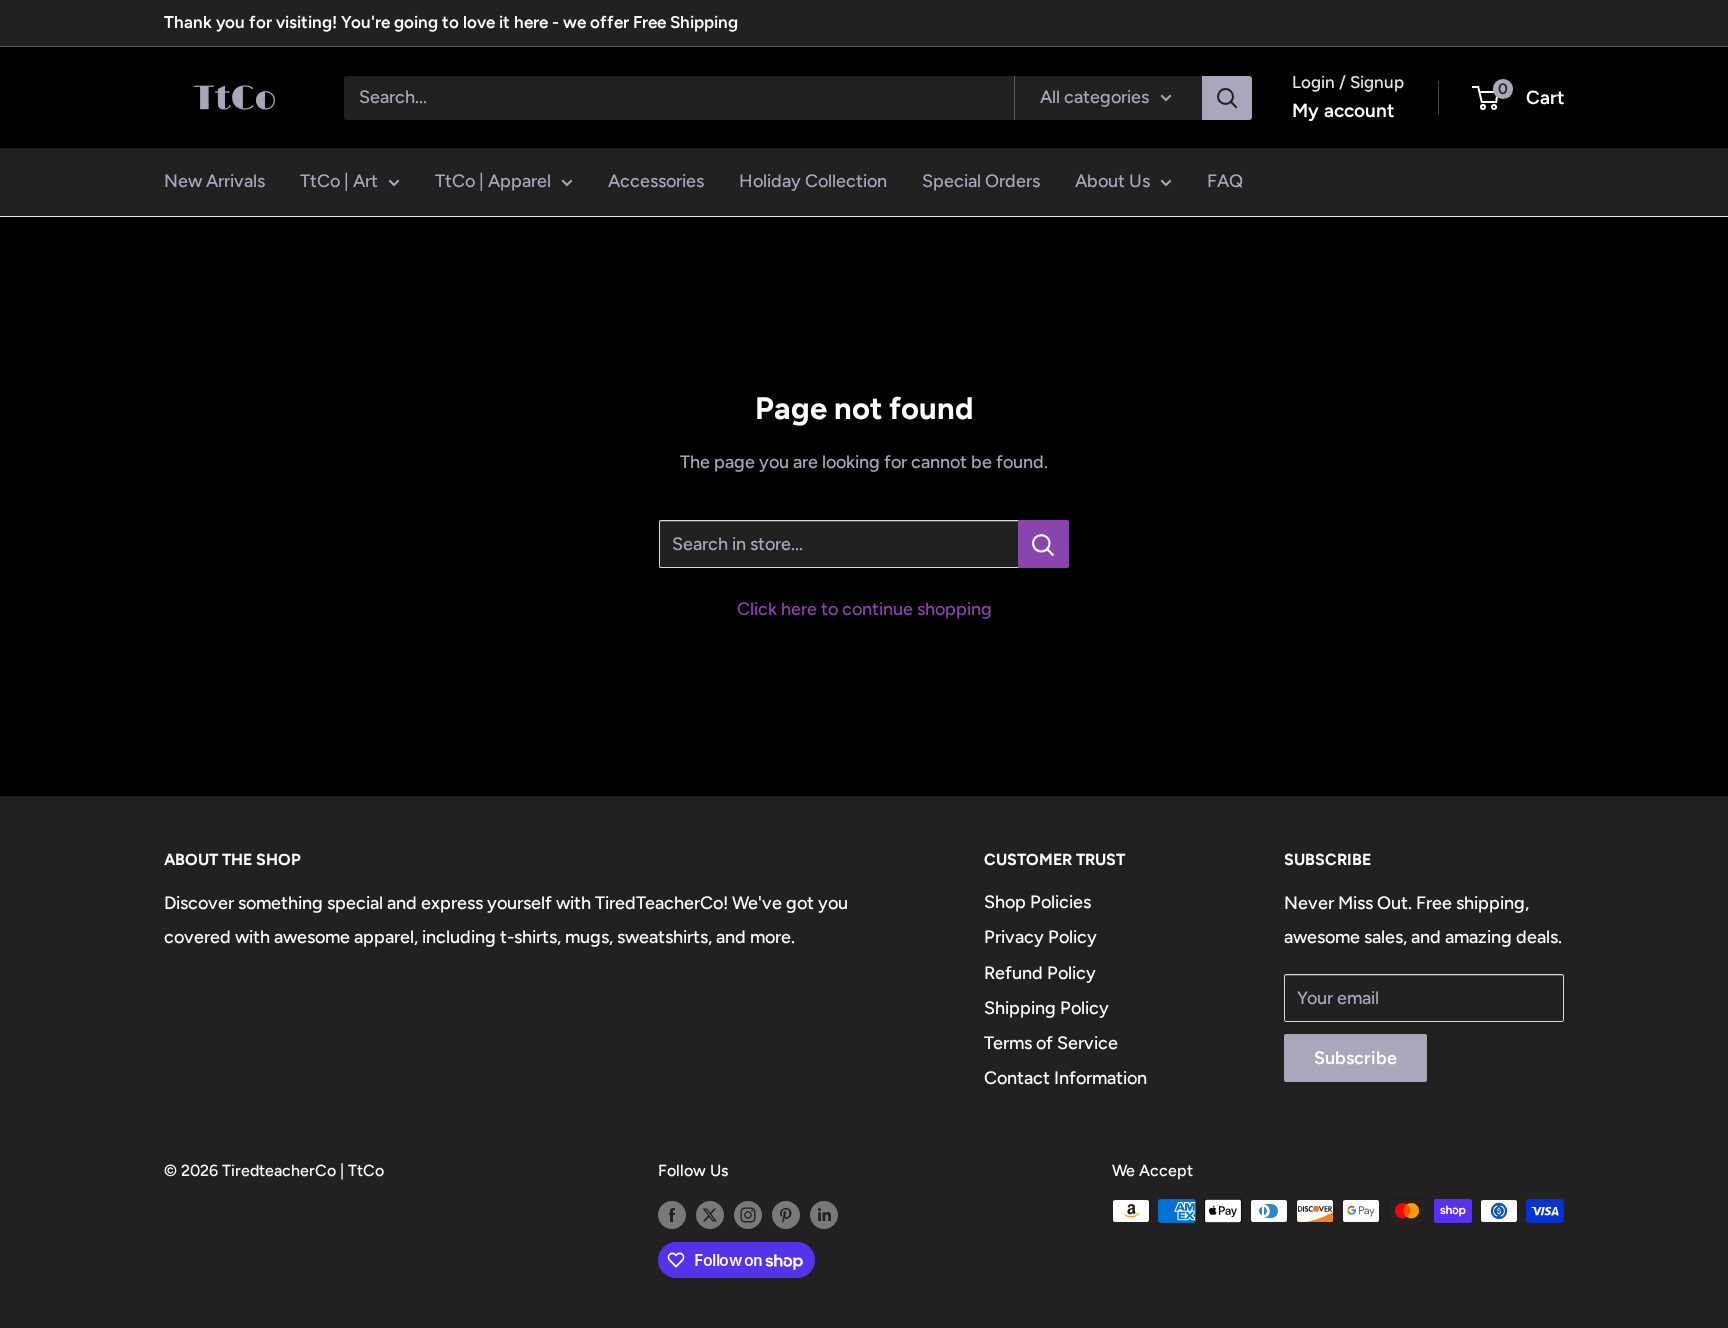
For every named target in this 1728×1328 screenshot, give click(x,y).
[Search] (1227, 97)
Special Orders (981, 181)
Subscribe (1355, 1058)
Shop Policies (1037, 902)
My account (1343, 110)
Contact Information (1065, 1078)
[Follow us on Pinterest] (786, 1214)
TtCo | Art (339, 181)
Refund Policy (1040, 973)
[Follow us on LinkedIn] (824, 1214)
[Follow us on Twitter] (710, 1214)
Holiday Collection (813, 181)
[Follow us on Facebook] (672, 1214)
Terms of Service (1051, 1043)
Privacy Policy (1040, 937)
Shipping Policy (1046, 1008)
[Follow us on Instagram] (748, 1214)
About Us (1112, 181)
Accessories (656, 181)
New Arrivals (214, 181)
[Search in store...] (1043, 544)
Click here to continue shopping (864, 609)
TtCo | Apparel (493, 181)
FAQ (1225, 181)
